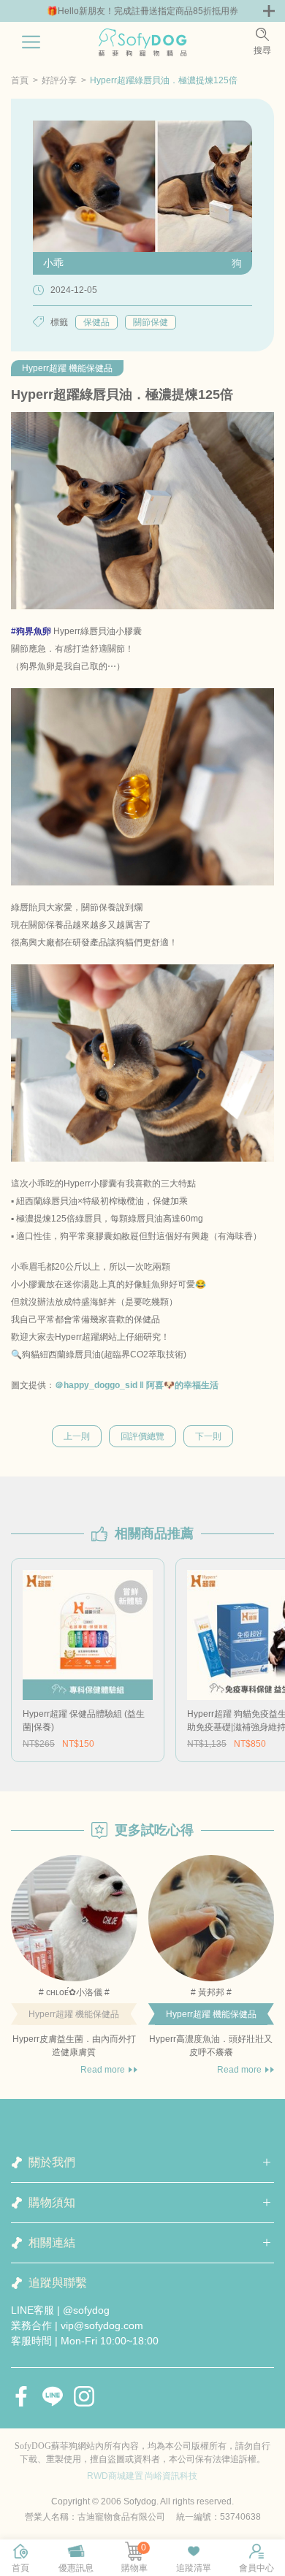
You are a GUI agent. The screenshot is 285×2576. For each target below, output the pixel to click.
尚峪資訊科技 (171, 2476)
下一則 (208, 1436)
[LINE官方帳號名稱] (53, 2396)
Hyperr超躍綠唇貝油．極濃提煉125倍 (164, 80)
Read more (103, 2070)
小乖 (53, 263)
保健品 (96, 322)
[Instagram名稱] (84, 2396)
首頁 (20, 80)
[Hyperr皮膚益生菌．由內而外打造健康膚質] (74, 1918)
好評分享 (59, 80)
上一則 (77, 1436)
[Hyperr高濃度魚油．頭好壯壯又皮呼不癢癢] (212, 1918)
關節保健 (151, 322)
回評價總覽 (142, 1436)
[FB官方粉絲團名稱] (21, 2396)
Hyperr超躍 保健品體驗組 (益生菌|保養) (84, 1720)
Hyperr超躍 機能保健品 (67, 368)
